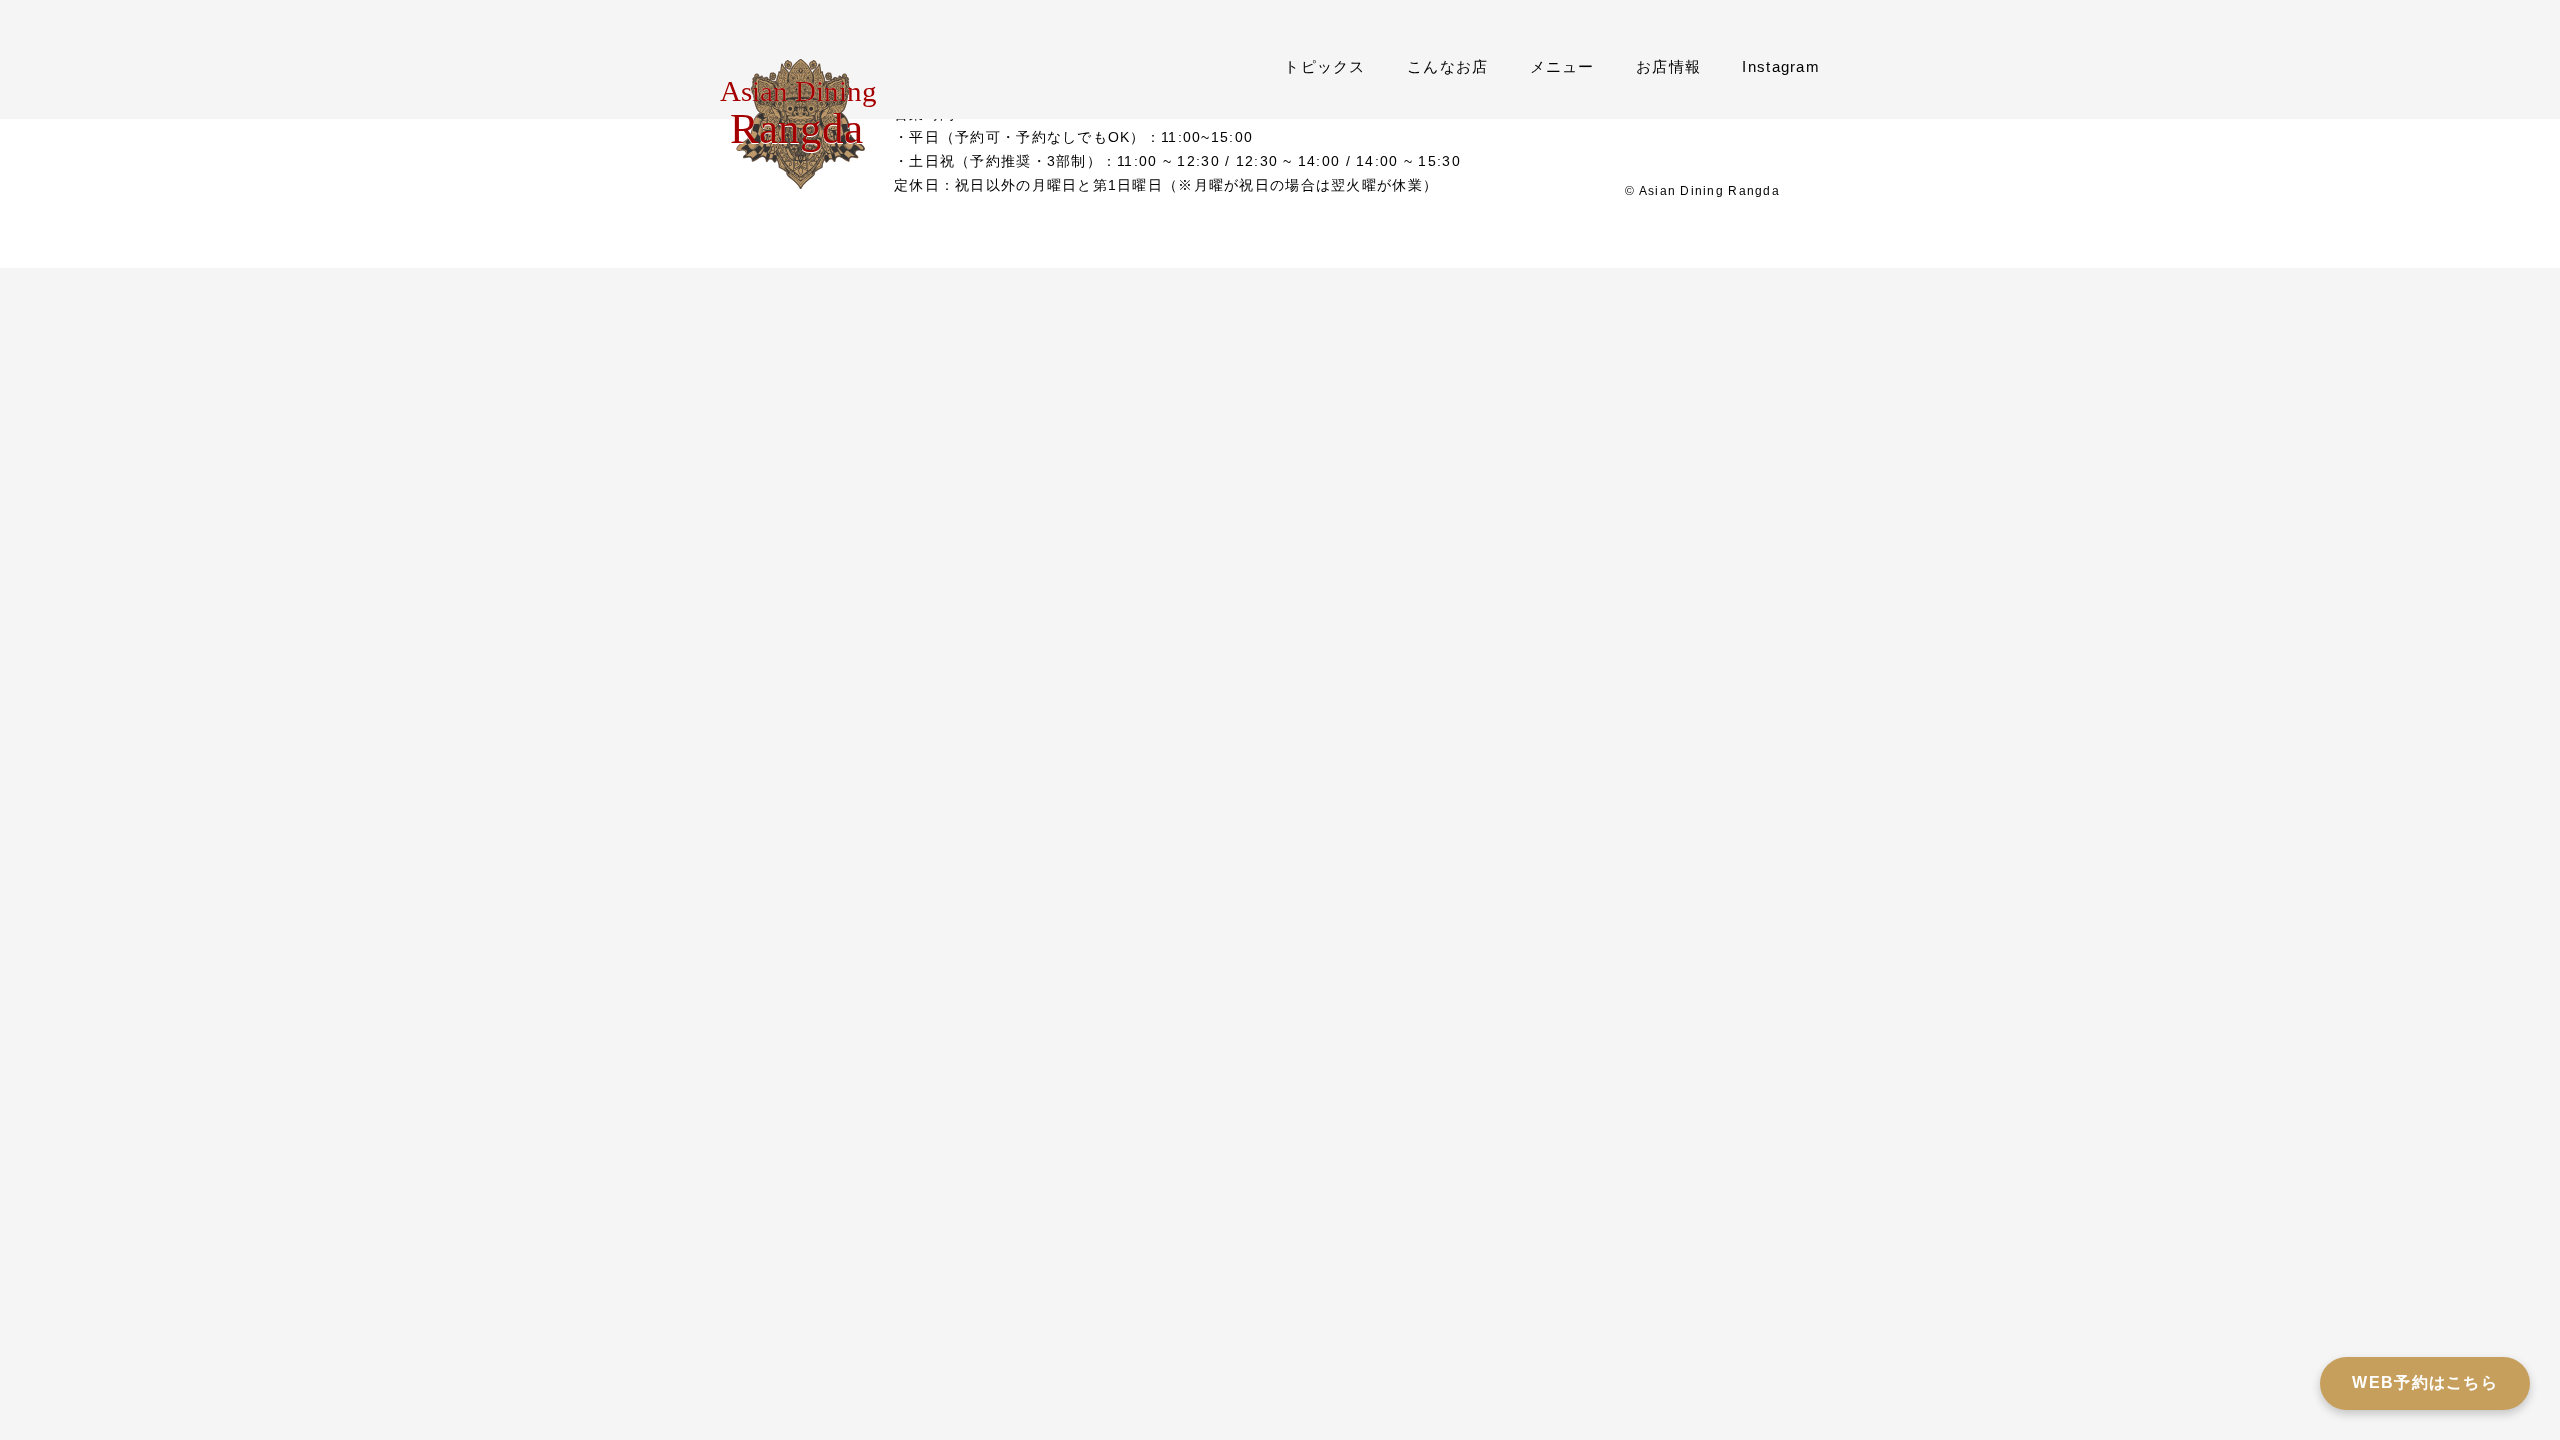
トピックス (1324, 66)
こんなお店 (1447, 66)
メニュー (1562, 66)
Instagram (1781, 66)
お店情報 (1668, 66)
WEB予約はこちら (2425, 1382)
